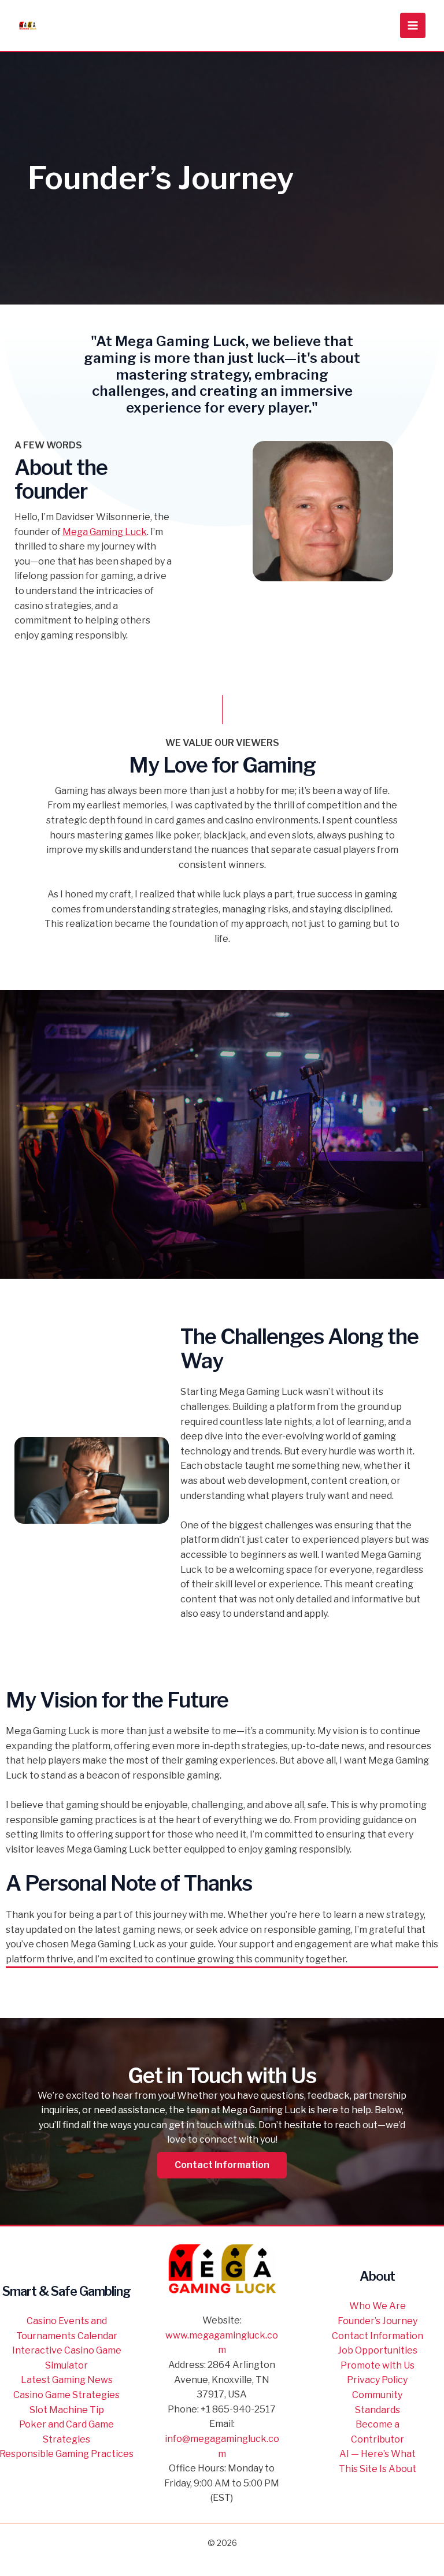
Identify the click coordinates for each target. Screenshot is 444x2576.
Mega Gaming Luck (105, 532)
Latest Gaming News (67, 2380)
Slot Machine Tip (67, 2410)
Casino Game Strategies (66, 2395)
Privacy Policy (377, 2380)
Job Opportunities (378, 2350)
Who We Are (378, 2306)
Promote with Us (378, 2365)
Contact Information (378, 2336)
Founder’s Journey (378, 2321)
